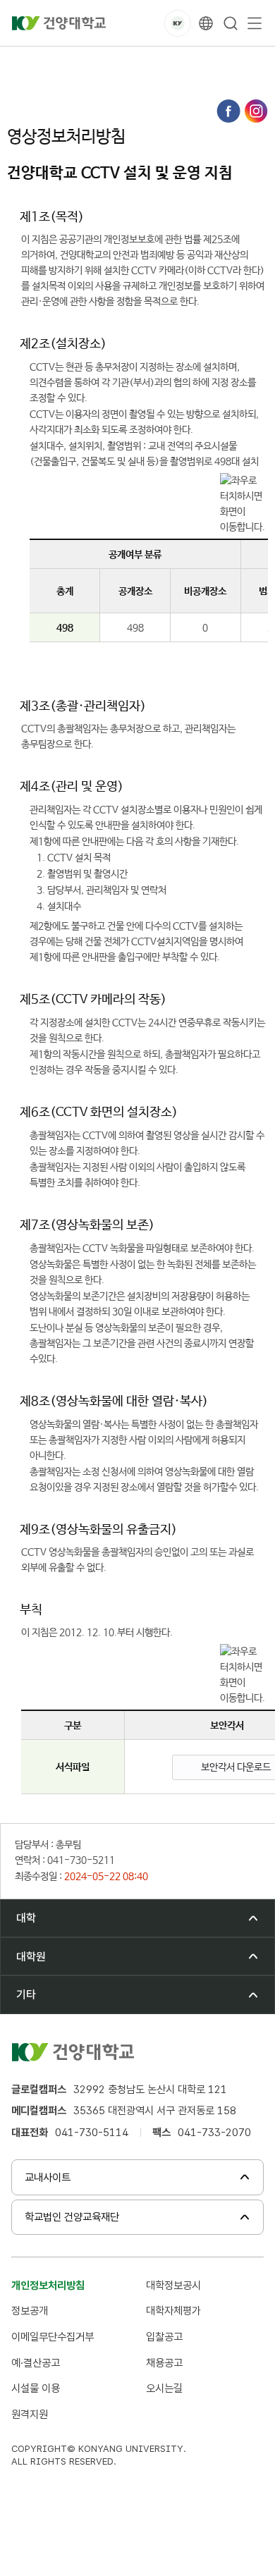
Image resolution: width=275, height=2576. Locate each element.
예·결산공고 (36, 2363)
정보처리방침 (165, 62)
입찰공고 (164, 2337)
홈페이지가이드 (90, 62)
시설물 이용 (36, 2388)
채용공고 (164, 2363)
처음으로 (24, 62)
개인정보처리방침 (48, 2285)
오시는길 (164, 2388)
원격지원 (30, 2414)
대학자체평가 (173, 2311)
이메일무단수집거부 (53, 2337)
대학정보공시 (173, 2285)
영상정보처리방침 (50, 77)
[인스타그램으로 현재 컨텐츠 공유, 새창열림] (256, 111)
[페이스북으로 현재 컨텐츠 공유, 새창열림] (228, 111)
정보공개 (30, 2311)
